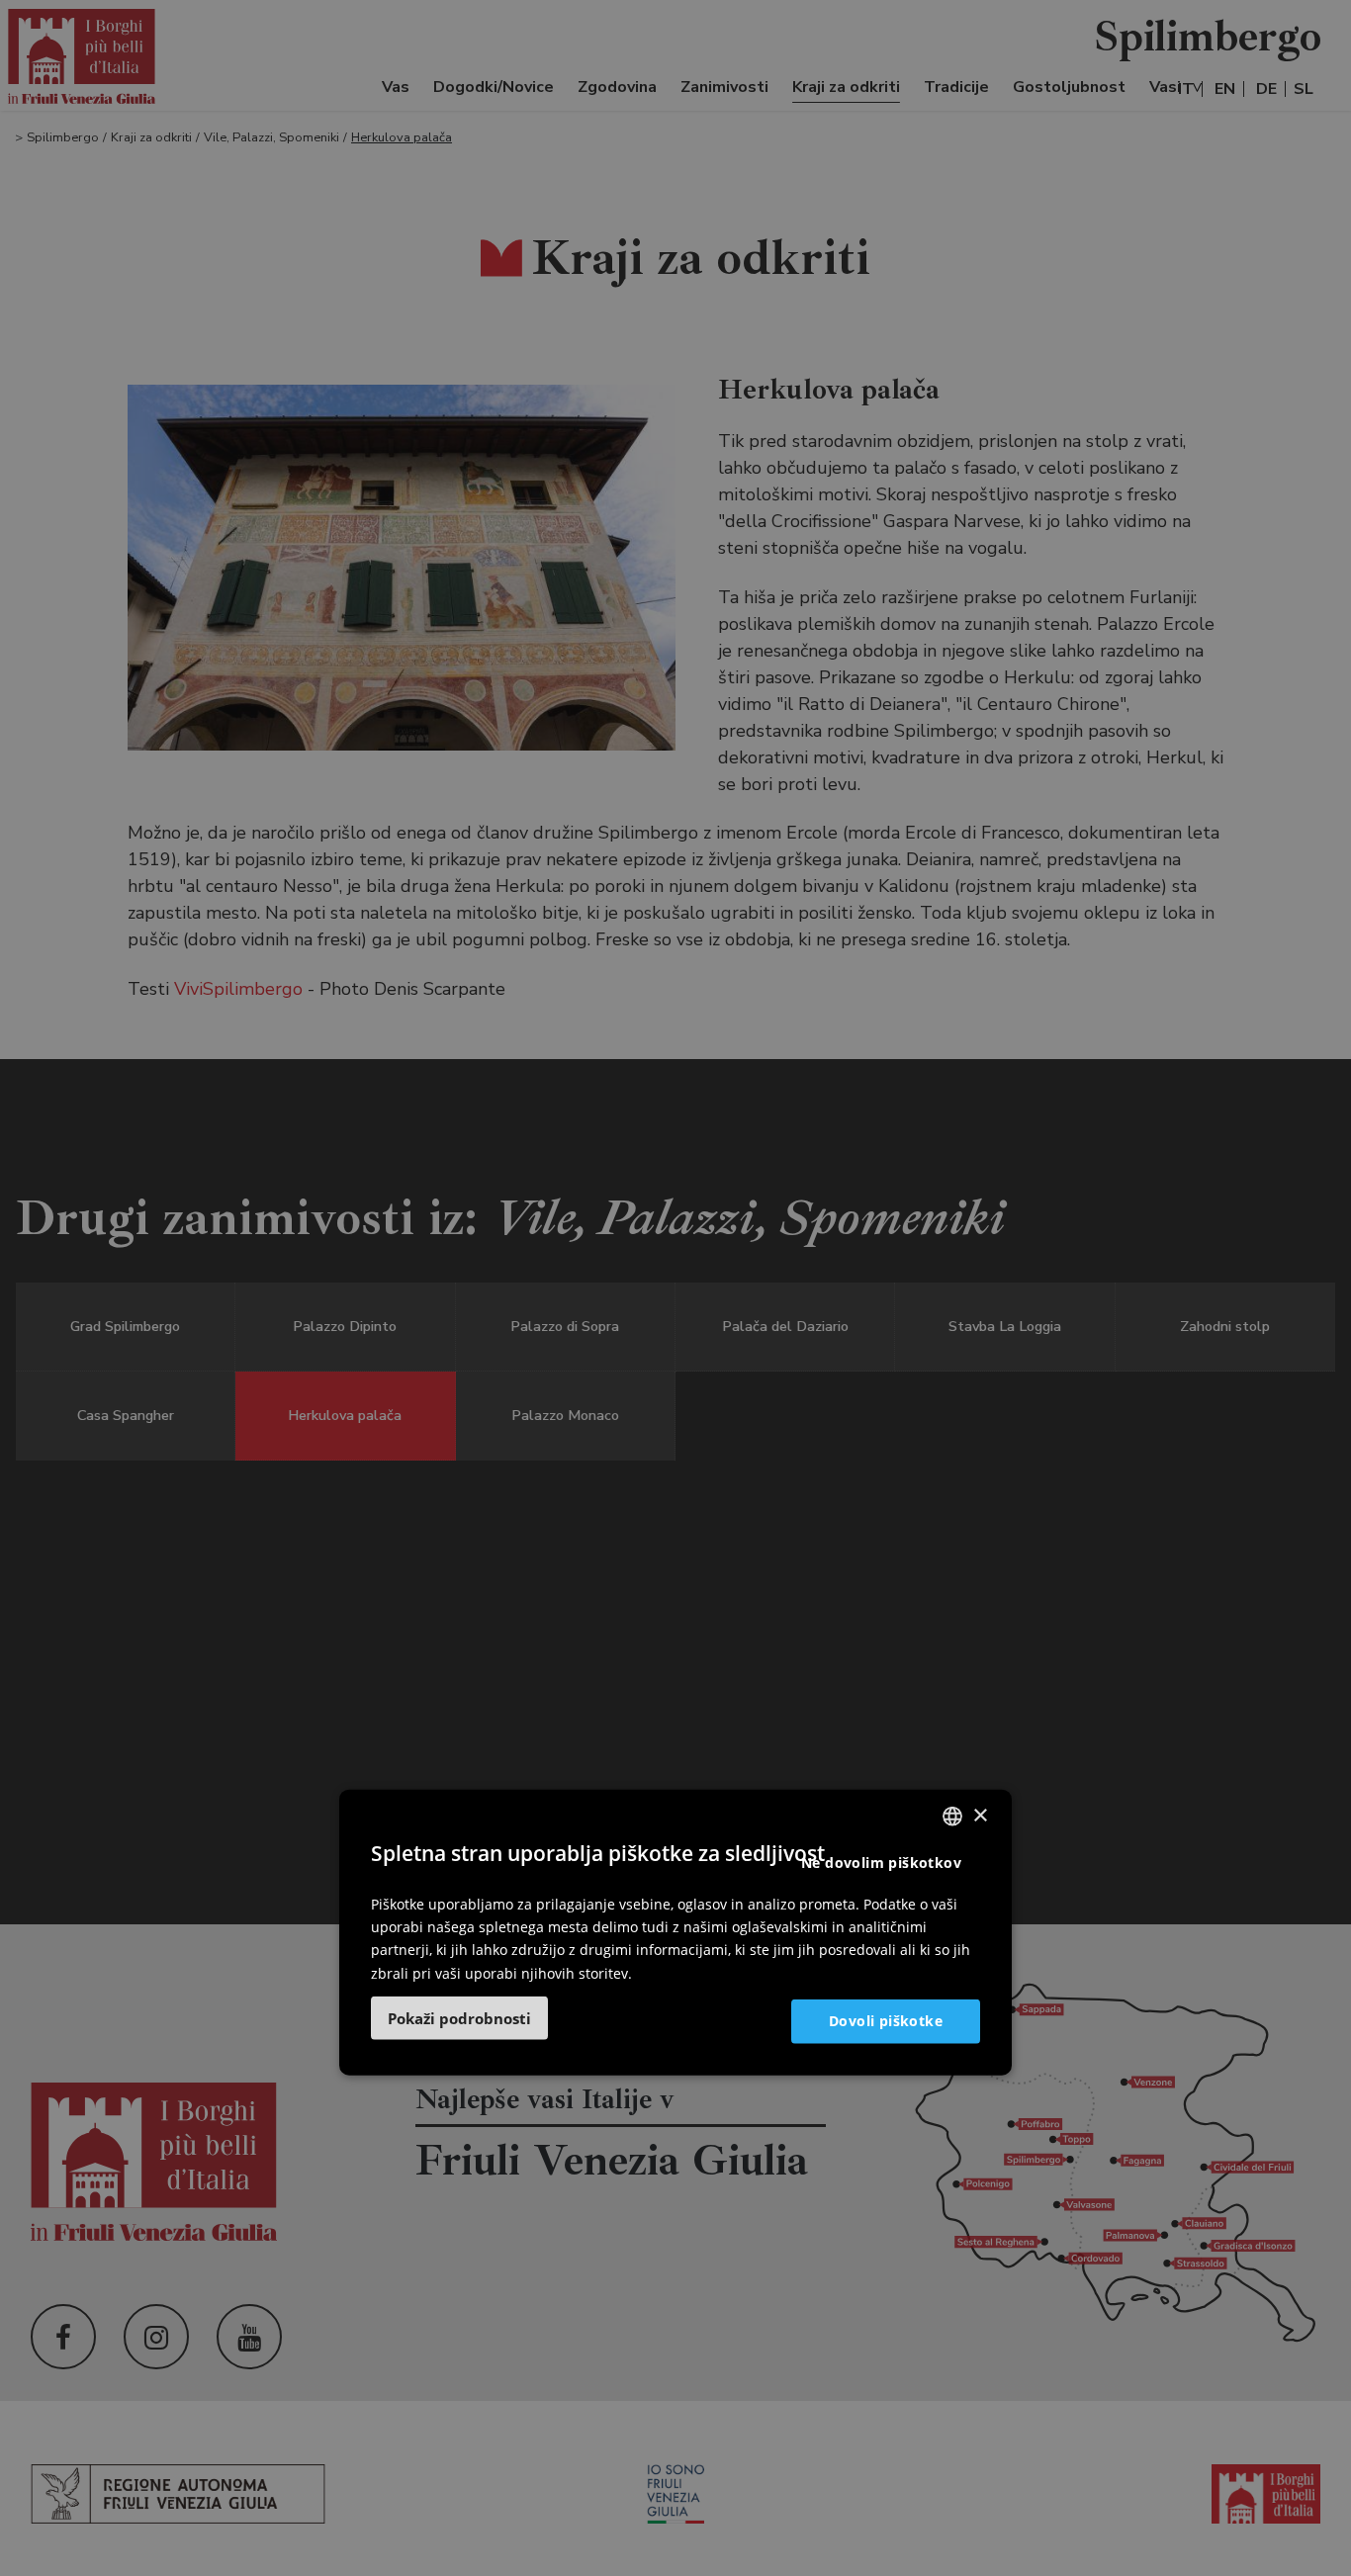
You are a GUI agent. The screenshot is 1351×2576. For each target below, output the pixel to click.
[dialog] (675, 1932)
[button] (459, 2017)
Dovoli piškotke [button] (886, 2020)
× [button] (980, 1815)
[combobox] (952, 1816)
